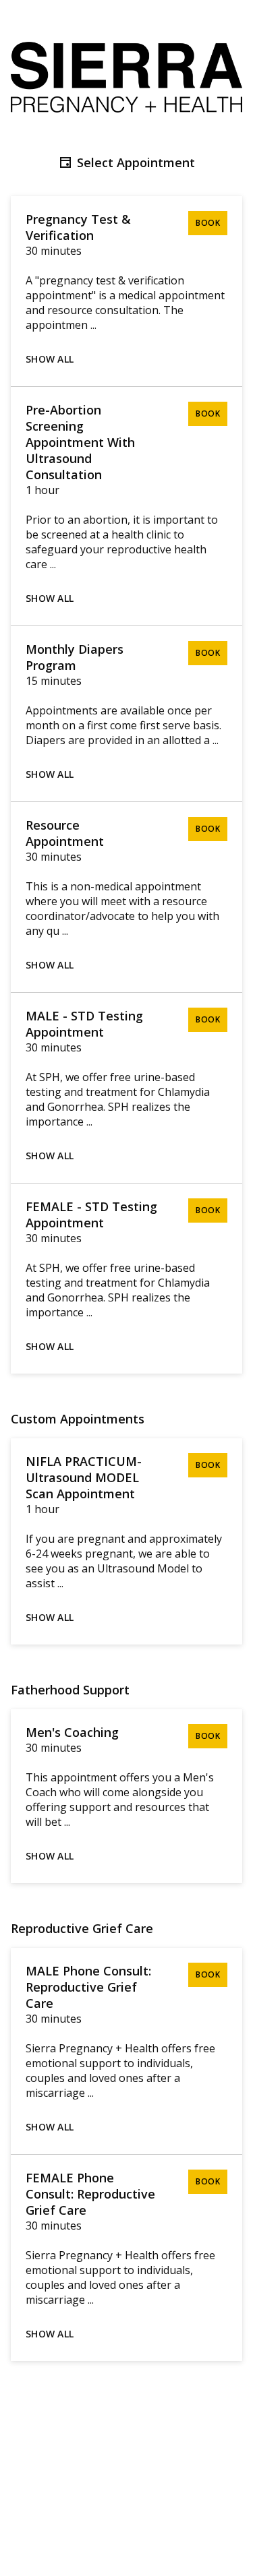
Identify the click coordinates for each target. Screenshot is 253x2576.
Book (208, 223)
